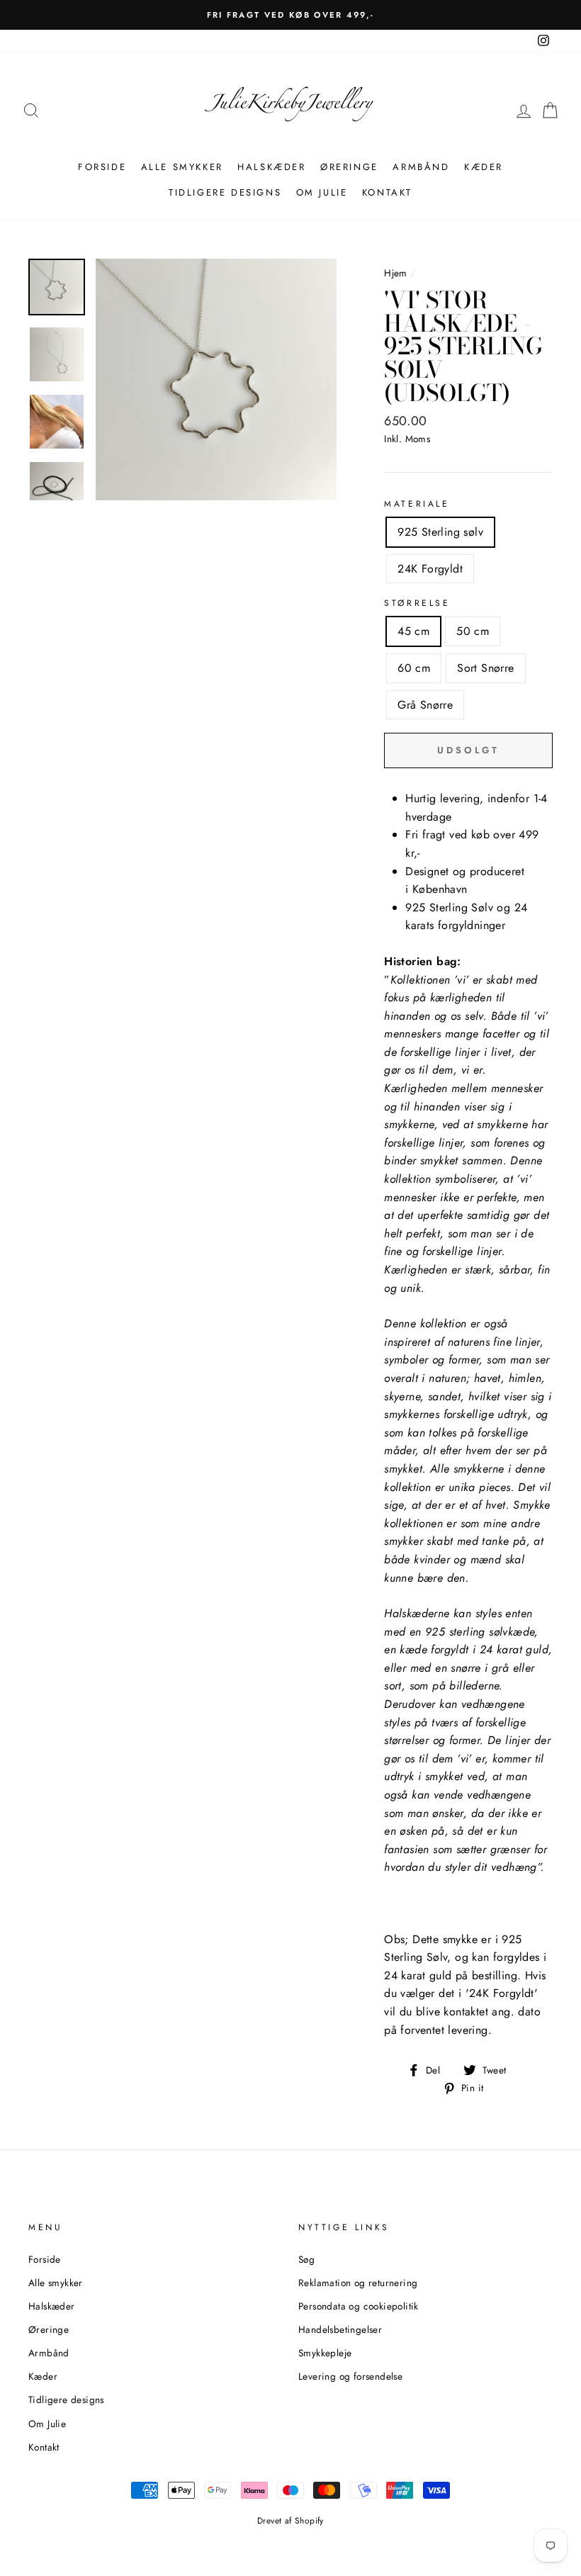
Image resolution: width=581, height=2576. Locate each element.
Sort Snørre (485, 668)
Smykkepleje (325, 2353)
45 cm (413, 631)
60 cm (414, 668)
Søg (306, 2259)
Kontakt (387, 192)
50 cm (473, 631)
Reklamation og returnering (358, 2283)
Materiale (417, 504)
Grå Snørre (425, 705)
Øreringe (349, 167)
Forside (102, 167)
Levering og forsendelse (350, 2376)
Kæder (484, 167)
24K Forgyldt (430, 569)
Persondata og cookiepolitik (359, 2306)
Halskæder (271, 167)
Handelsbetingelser (340, 2329)
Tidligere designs (225, 192)
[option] (293, 15)
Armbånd (421, 167)
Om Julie (322, 192)
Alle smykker (182, 167)
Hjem (396, 273)
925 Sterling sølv (440, 532)
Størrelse (417, 603)
